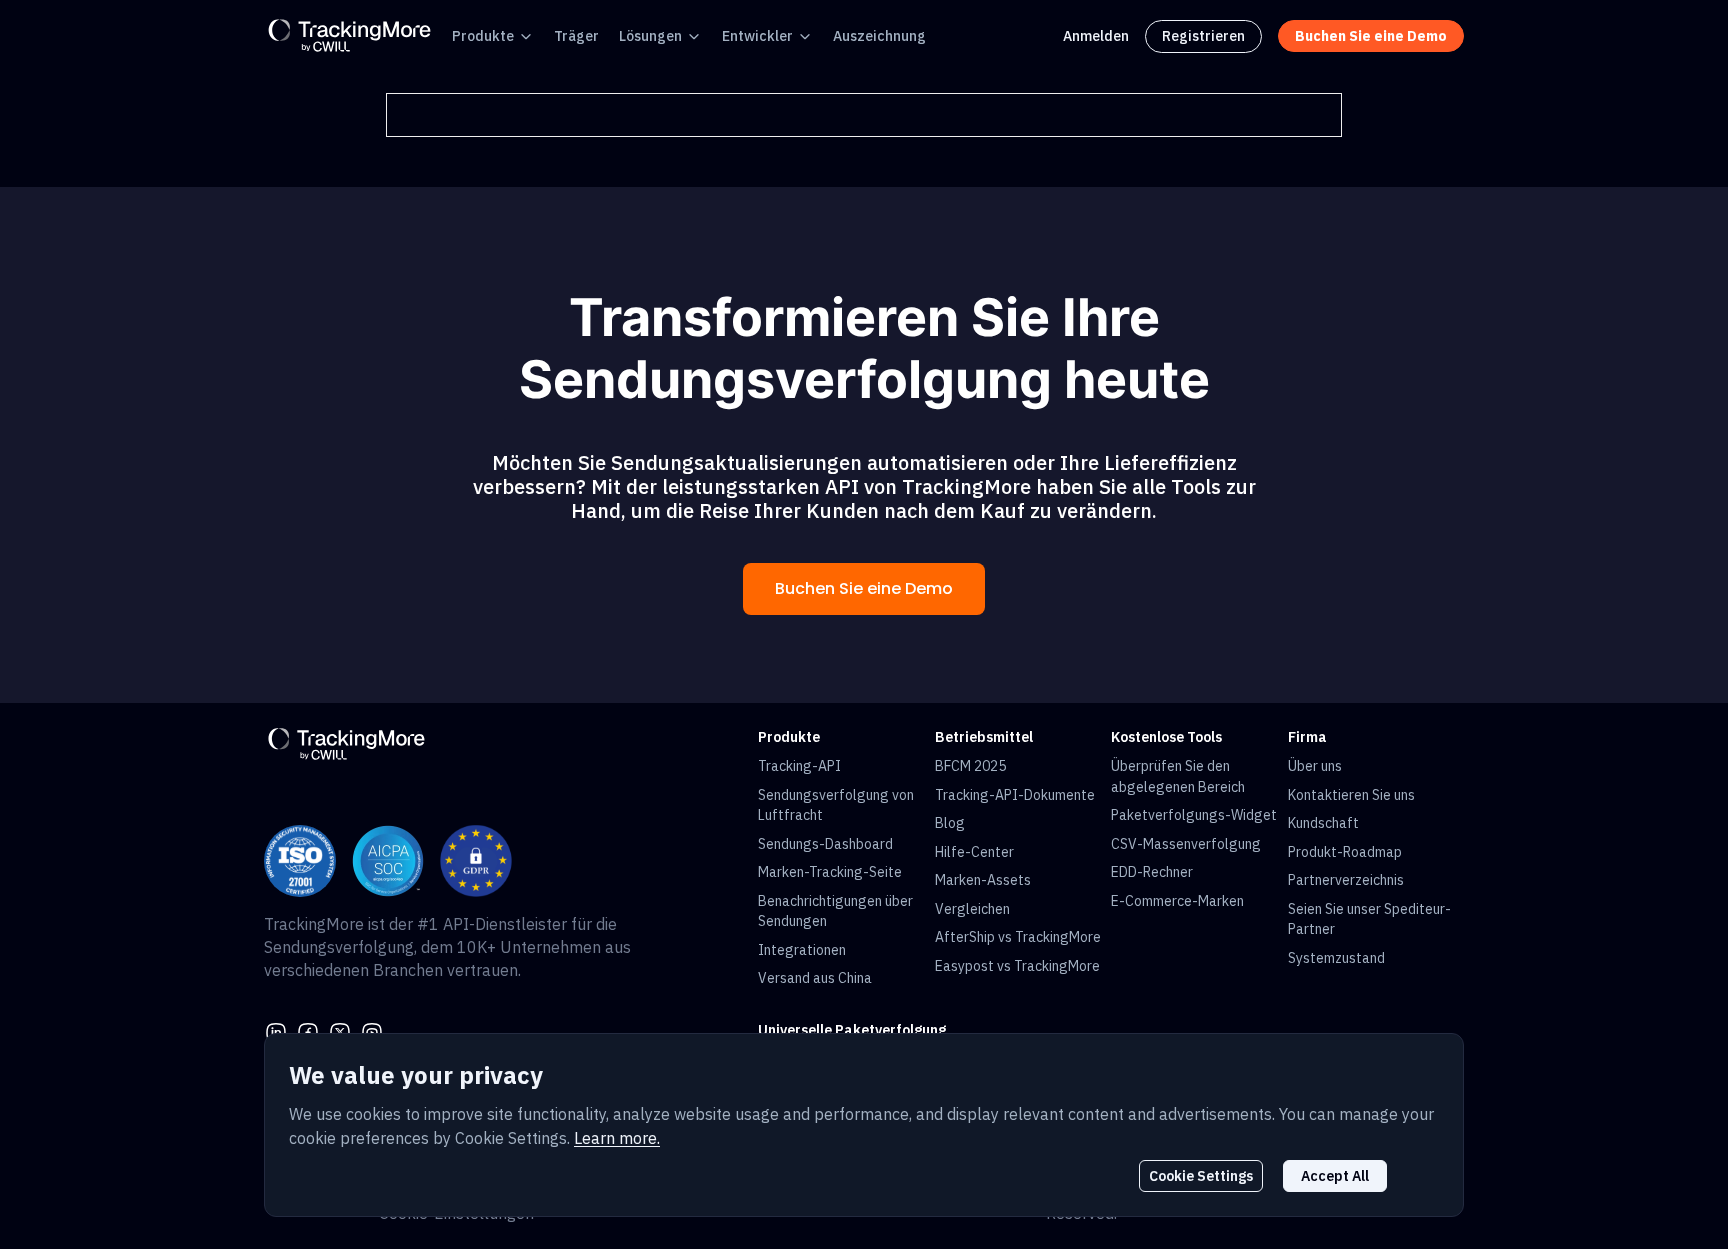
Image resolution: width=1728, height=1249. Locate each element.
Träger (576, 36)
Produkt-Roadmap (1345, 852)
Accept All (1335, 1176)
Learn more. (617, 1138)
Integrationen (802, 950)
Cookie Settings (1201, 1176)
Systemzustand (1336, 958)
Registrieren (1203, 36)
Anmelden (1096, 36)
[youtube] (372, 1031)
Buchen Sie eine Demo (864, 588)
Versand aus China (815, 978)
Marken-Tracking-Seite (830, 872)
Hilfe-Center (974, 852)
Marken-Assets (983, 880)
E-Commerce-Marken (1177, 901)
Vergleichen (972, 909)
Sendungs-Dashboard (825, 844)
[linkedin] (276, 1031)
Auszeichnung (879, 36)
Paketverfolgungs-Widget (1194, 815)
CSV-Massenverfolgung (1186, 844)
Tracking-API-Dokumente (1015, 795)
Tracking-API (799, 766)
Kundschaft (1323, 823)
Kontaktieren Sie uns (1351, 795)
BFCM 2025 (970, 766)
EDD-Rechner (1152, 872)
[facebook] (308, 1031)
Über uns (1315, 766)
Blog (950, 823)
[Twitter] (340, 1031)
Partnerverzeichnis (1346, 880)
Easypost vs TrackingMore (1017, 966)
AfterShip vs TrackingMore (1018, 937)
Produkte (483, 36)
